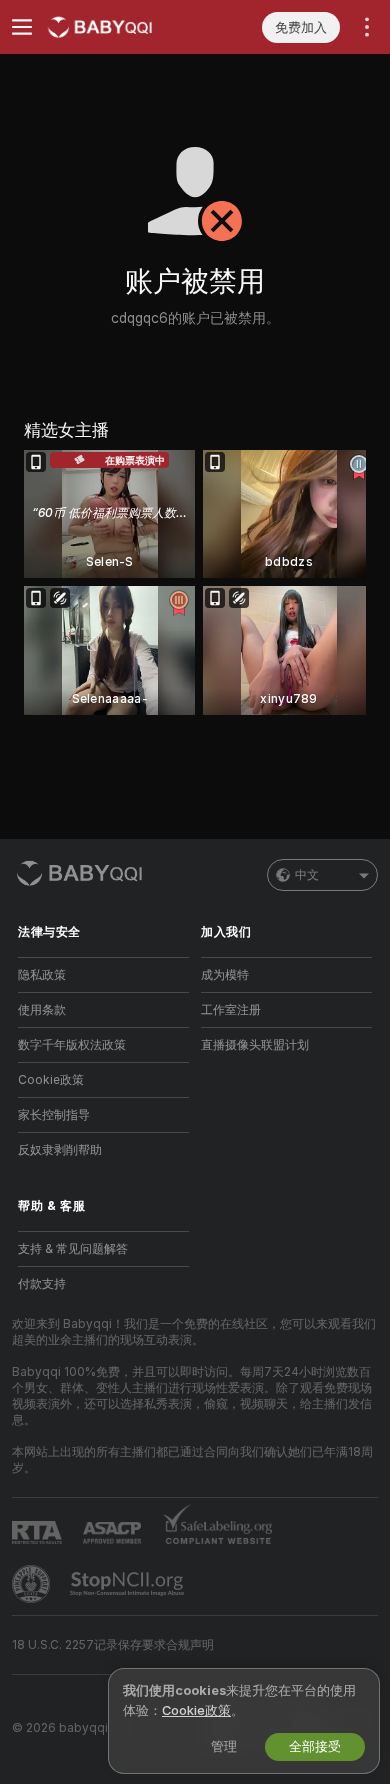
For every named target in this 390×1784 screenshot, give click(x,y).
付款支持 (42, 1284)
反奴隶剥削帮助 (60, 1150)
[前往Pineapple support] (33, 1584)
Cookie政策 (51, 1080)
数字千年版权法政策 (72, 1045)
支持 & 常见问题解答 (73, 1249)
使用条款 (42, 1010)
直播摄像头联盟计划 (255, 1045)
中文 (307, 875)
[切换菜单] (22, 27)
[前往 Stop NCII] (129, 1584)
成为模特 (225, 975)
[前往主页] (119, 27)
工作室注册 (231, 1010)
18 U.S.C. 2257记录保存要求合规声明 (113, 1645)
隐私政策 (42, 975)
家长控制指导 (54, 1115)
